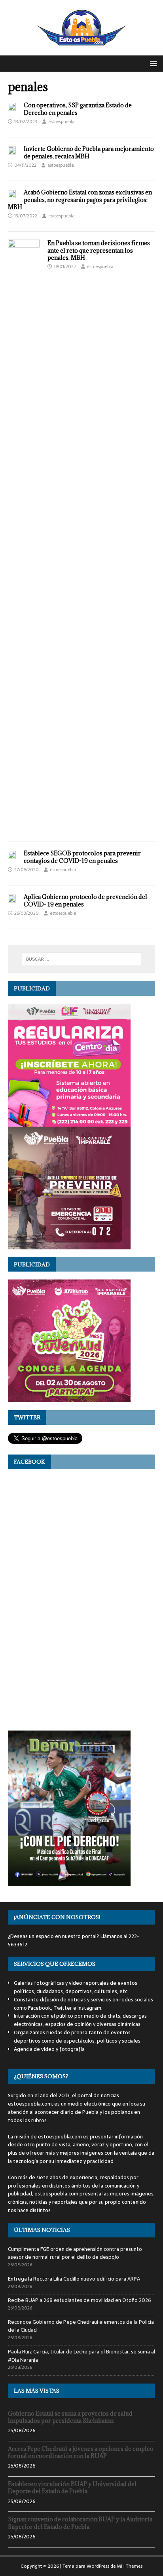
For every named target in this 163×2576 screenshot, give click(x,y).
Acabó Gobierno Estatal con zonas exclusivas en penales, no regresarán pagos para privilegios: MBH (80, 199)
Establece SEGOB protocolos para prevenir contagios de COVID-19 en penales (82, 857)
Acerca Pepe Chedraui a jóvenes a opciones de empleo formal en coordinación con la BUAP (81, 2452)
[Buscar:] (82, 959)
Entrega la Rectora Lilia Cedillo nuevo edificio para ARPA (74, 2279)
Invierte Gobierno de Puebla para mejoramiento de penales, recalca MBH (89, 152)
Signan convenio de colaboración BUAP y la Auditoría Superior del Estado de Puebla (80, 2523)
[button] (152, 63)
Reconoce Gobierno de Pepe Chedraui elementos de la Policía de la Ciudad (81, 2326)
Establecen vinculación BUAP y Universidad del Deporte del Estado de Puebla (72, 2487)
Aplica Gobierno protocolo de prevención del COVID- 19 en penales (85, 900)
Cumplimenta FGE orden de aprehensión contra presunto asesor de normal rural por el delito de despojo (75, 2253)
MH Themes (130, 2566)
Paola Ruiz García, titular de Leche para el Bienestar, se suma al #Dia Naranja (81, 2356)
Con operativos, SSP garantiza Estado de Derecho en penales (78, 109)
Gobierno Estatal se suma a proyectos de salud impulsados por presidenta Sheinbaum (70, 2417)
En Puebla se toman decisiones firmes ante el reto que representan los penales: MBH (99, 250)
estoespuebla (62, 122)
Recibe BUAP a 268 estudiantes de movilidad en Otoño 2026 (80, 2300)
